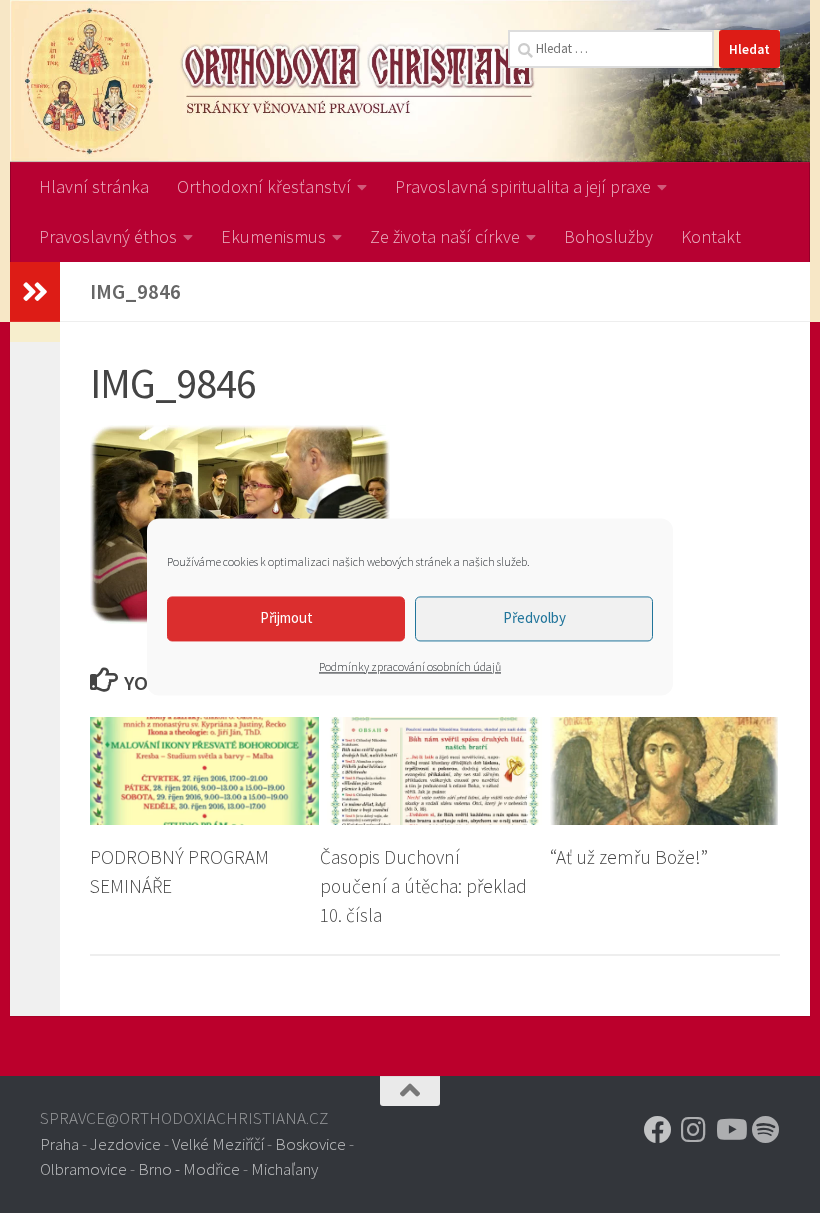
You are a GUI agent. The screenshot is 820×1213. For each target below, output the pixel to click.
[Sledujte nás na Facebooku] (658, 1130)
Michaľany (284, 1169)
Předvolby (534, 617)
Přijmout (286, 617)
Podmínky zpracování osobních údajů (410, 666)
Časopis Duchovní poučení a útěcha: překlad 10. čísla (423, 886)
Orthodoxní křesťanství (264, 186)
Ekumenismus (273, 236)
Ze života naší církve (445, 236)
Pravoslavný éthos (108, 236)
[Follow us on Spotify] (766, 1130)
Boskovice (310, 1144)
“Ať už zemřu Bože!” (629, 857)
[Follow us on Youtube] (730, 1130)
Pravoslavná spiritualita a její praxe (523, 186)
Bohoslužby (608, 236)
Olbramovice (83, 1169)
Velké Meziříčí (218, 1144)
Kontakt (711, 236)
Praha (59, 1144)
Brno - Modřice (189, 1169)
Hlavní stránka (94, 186)
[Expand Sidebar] (35, 292)
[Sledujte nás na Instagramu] (694, 1130)
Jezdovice (125, 1144)
